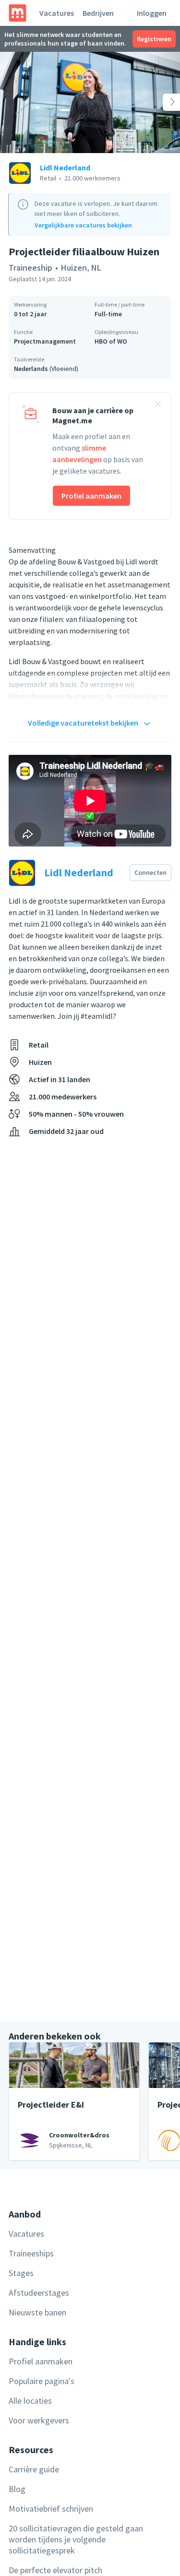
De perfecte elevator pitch (55, 2570)
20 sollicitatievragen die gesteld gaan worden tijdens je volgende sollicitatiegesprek (76, 2539)
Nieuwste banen (37, 2312)
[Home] (18, 13)
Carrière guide (34, 2469)
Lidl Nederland (65, 167)
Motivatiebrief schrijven (51, 2509)
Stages (21, 2273)
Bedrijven (98, 13)
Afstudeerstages (39, 2293)
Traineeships (31, 2253)
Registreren (154, 39)
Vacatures (57, 13)
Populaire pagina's (42, 2381)
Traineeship (30, 268)
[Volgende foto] (162, 102)
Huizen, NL (81, 268)
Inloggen (152, 13)
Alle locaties (30, 2401)
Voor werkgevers (39, 2420)
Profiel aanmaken (91, 496)
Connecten (150, 872)
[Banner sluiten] (158, 405)
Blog (17, 2489)
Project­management (45, 341)
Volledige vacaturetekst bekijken (83, 723)
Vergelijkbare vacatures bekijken (83, 225)
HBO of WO (111, 341)
